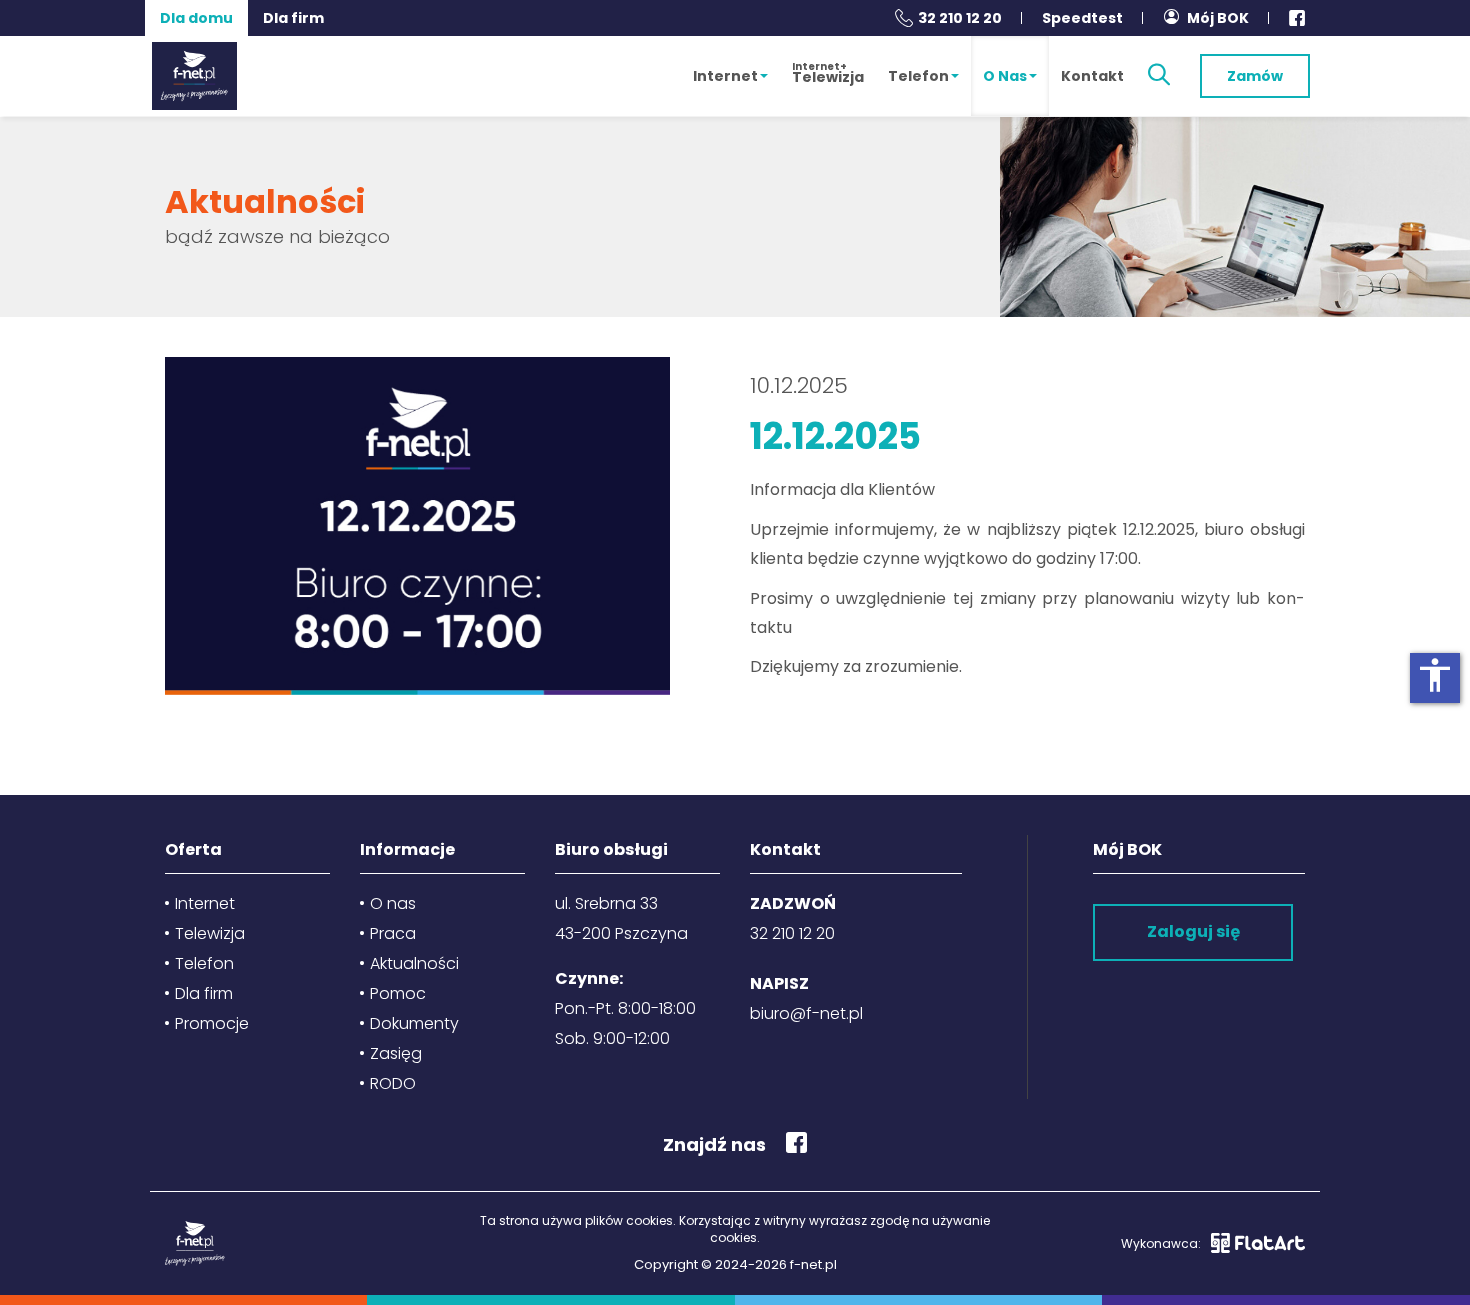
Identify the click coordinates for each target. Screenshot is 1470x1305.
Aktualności (414, 963)
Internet (725, 76)
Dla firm (293, 18)
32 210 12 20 (960, 18)
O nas (1005, 76)
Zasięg (396, 1053)
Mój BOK (1218, 18)
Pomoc (398, 993)
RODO (393, 1083)
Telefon (918, 76)
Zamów (1255, 76)
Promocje (212, 1023)
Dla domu (196, 18)
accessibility (1435, 675)
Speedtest (1082, 18)
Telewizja (828, 73)
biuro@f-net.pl (806, 1013)
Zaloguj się (1193, 931)
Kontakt (1092, 76)
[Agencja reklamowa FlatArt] (1258, 1243)
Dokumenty (414, 1023)
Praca (393, 933)
